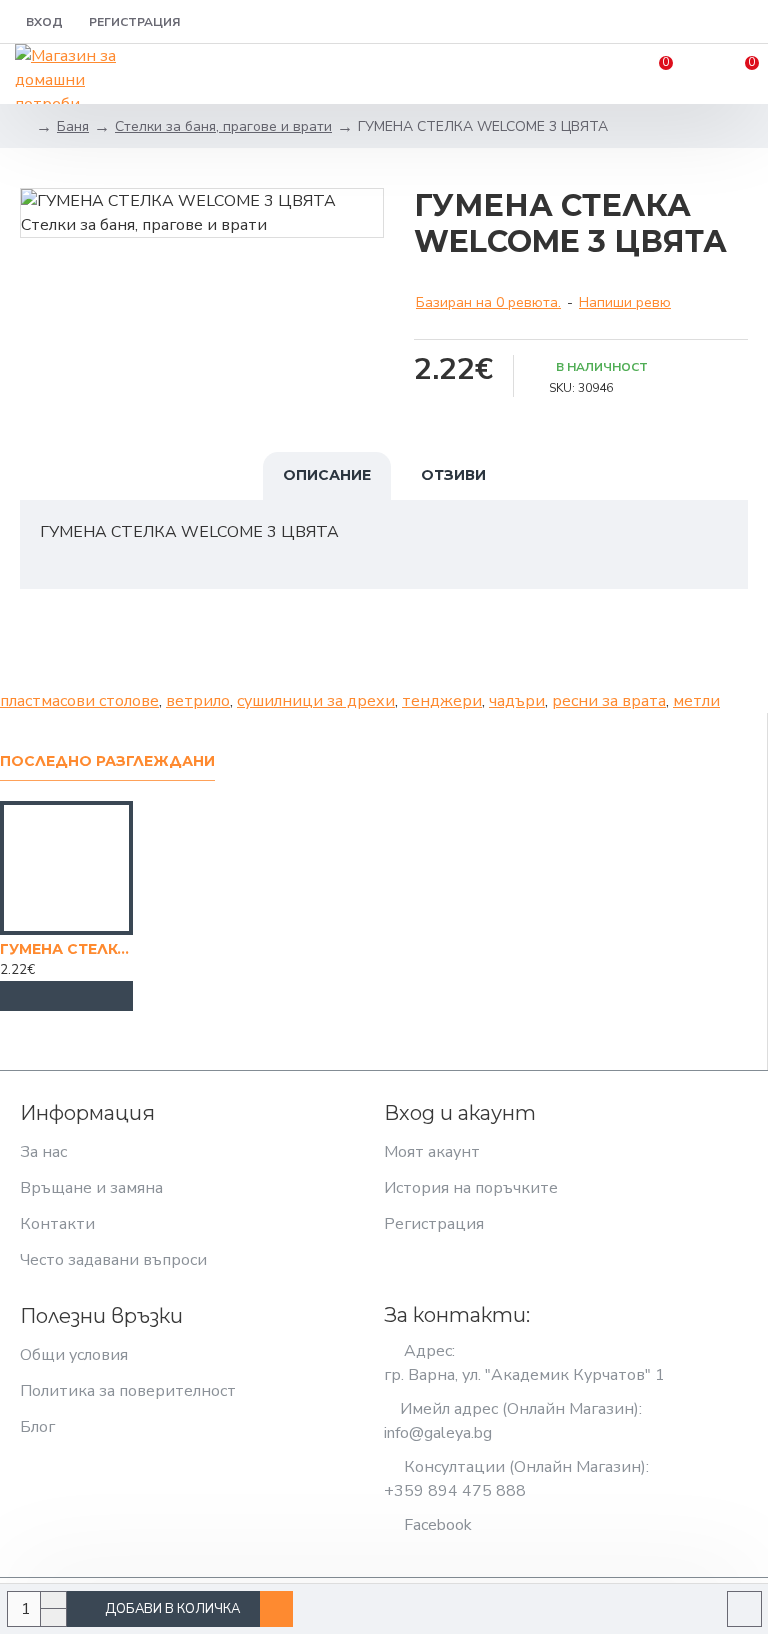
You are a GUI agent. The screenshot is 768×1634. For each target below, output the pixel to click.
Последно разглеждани (107, 761)
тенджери (442, 701)
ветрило (198, 701)
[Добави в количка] (67, 996)
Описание (327, 475)
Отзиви (453, 475)
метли (696, 701)
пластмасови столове (79, 701)
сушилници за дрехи (316, 701)
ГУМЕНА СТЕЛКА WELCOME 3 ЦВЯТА (66, 949)
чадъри (517, 701)
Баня (73, 126)
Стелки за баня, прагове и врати (223, 126)
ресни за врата (609, 701)
